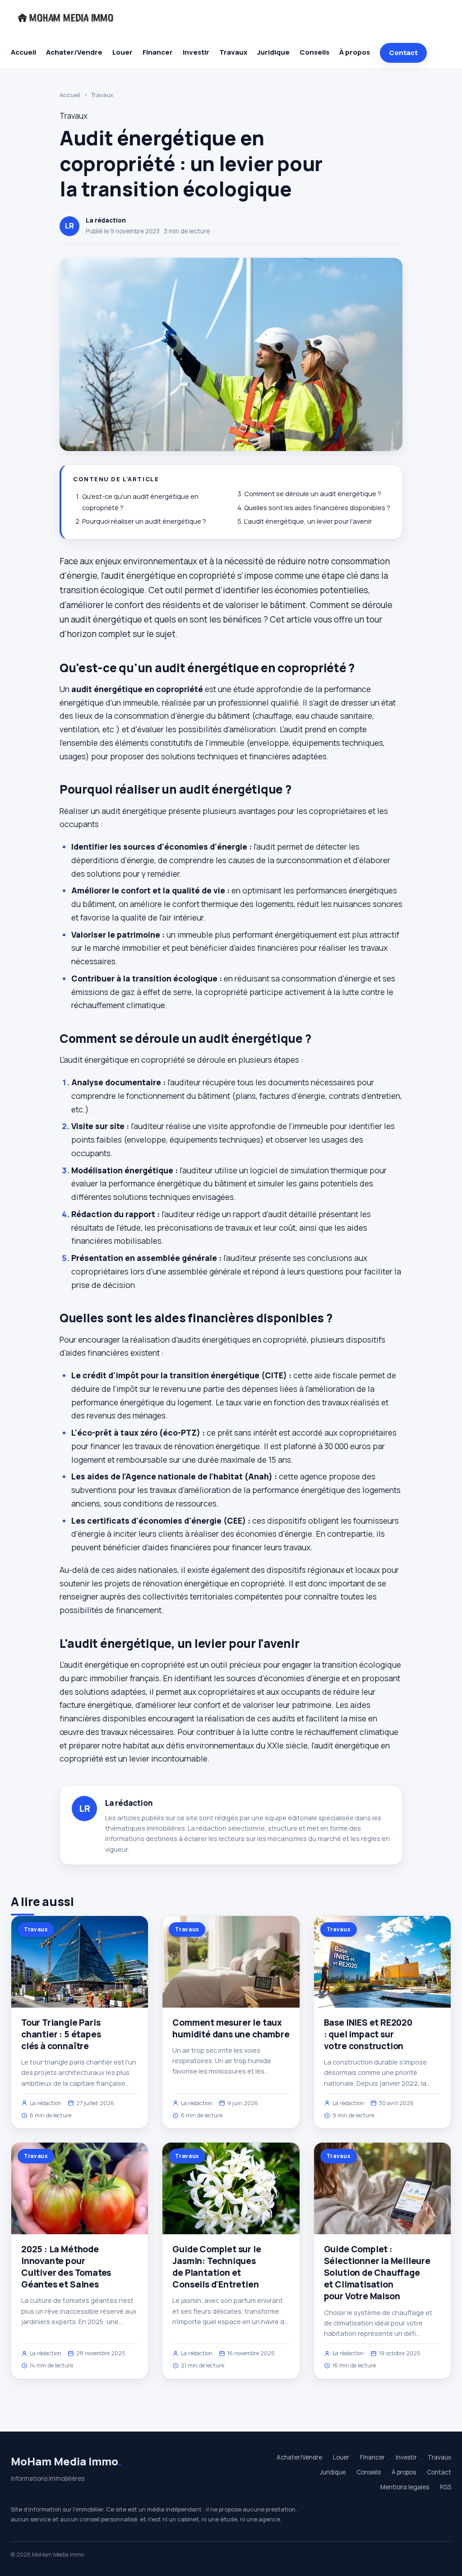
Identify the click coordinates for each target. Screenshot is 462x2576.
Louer (122, 52)
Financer (158, 52)
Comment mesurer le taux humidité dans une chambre (231, 2028)
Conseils (314, 52)
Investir (196, 52)
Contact (403, 53)
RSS (446, 2487)
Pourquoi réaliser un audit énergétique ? (144, 521)
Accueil (23, 52)
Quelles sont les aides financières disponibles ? (317, 508)
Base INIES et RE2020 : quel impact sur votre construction (368, 2034)
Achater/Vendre (74, 52)
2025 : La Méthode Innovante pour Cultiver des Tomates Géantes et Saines (66, 2267)
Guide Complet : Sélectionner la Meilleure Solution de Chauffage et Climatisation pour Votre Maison (377, 2273)
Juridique (273, 52)
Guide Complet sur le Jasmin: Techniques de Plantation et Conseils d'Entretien (217, 2267)
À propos (355, 52)
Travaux (233, 52)
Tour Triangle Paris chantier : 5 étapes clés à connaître (61, 2034)
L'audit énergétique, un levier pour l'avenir (308, 521)
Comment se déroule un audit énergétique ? (313, 494)
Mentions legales (405, 2487)
